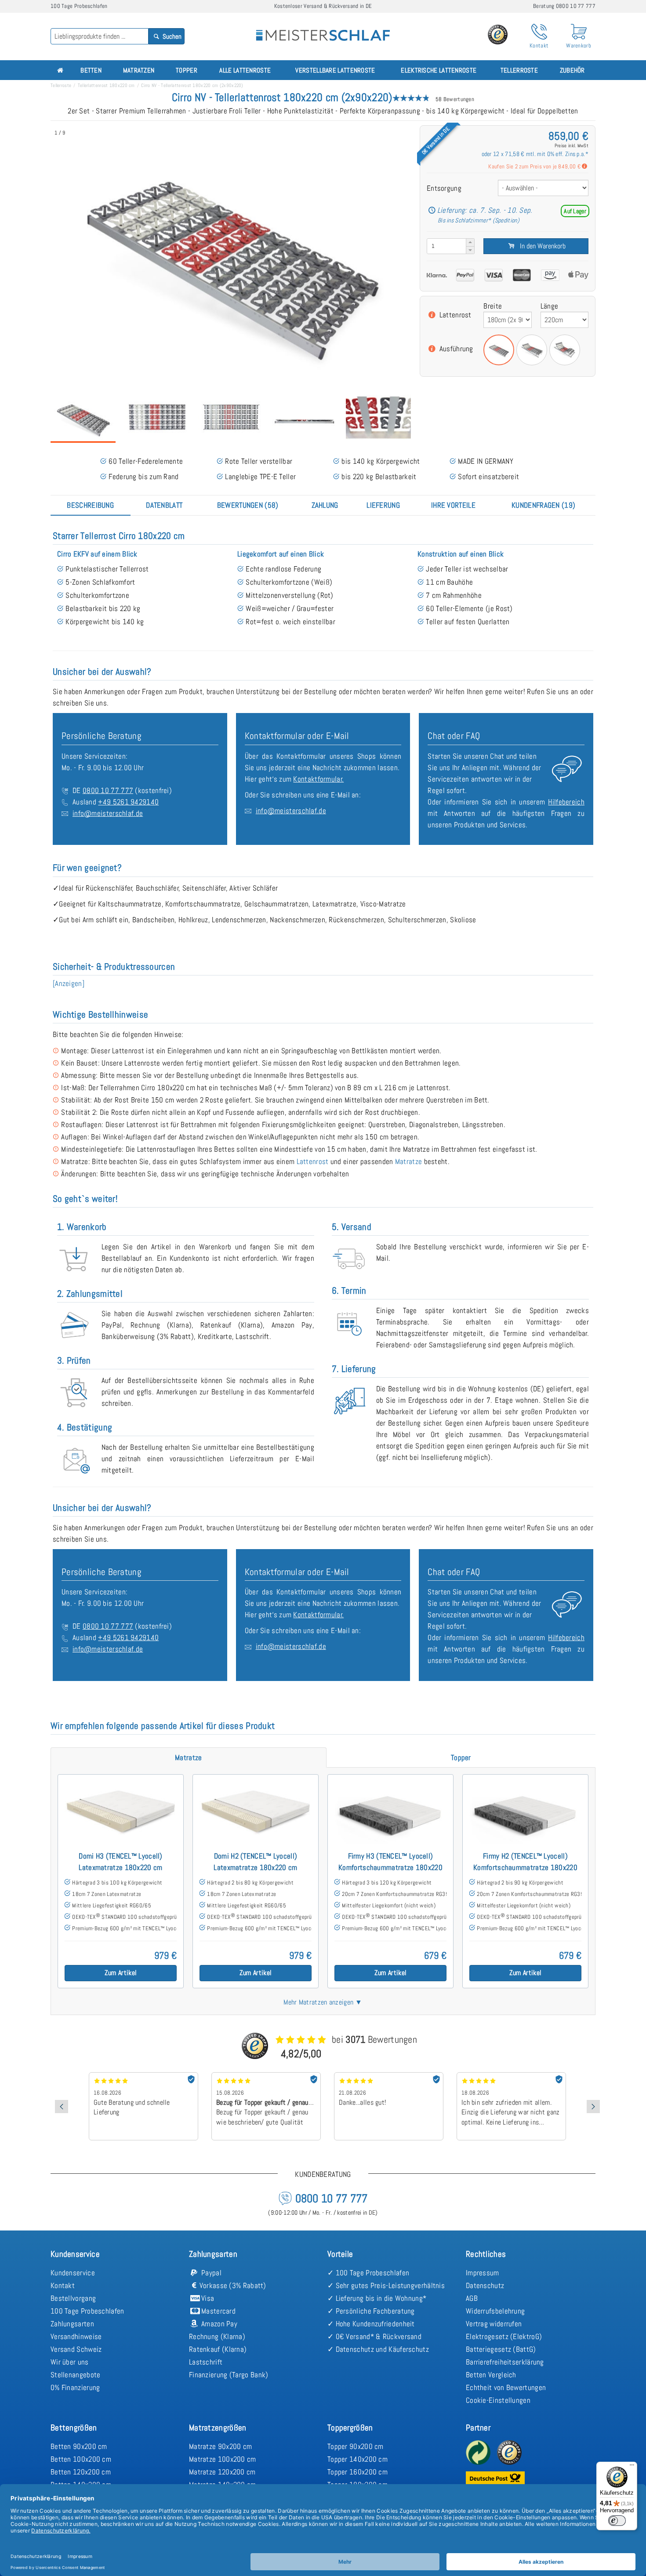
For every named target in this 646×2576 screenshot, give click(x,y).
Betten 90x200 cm (79, 2446)
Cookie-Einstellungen (498, 2400)
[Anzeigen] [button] (69, 983)
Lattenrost (455, 315)
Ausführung (456, 349)
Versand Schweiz (76, 2349)
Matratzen (139, 70)
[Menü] (632, 2467)
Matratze (408, 1161)
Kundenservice (73, 2273)
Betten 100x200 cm (81, 2459)
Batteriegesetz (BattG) (501, 2349)
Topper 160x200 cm (357, 2472)
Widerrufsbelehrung (495, 2311)
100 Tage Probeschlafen (87, 2311)
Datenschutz (485, 2285)
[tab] (91, 505)
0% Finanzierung (75, 2387)
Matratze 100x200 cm (223, 2459)
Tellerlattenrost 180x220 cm (106, 85)
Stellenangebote (76, 2375)
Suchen (171, 36)
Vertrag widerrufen (494, 2324)
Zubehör (572, 70)
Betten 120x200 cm (81, 2472)
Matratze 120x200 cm (222, 2472)
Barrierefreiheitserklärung (505, 2362)
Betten (91, 70)
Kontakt (63, 2285)
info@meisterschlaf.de (108, 813)
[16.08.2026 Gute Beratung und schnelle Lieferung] (143, 2075)
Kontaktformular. (318, 779)
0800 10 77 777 (108, 790)
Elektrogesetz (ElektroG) (504, 2336)
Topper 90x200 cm (356, 2446)
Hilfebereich (566, 802)
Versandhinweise (76, 2336)
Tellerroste (519, 70)
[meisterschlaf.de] (323, 29)
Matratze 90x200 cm (220, 2446)
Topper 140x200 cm (357, 2459)
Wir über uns (70, 2362)
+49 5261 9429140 (128, 802)
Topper (187, 70)
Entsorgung (444, 188)
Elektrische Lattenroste (439, 70)
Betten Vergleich (491, 2375)
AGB (472, 2298)
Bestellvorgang (73, 2298)
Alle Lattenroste (245, 70)
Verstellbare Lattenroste (335, 70)
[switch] (617, 2521)
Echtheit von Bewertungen (506, 2387)
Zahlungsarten (72, 2324)
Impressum (483, 2273)
